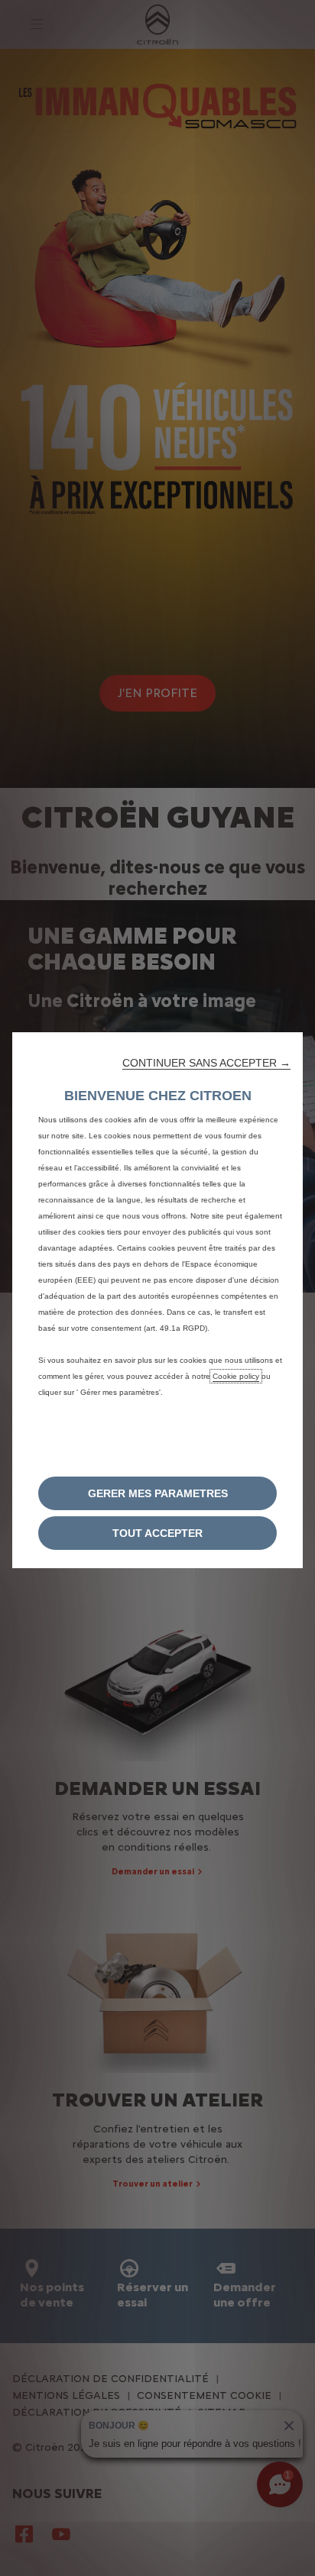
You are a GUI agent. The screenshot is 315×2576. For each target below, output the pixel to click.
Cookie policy (236, 1376)
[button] (206, 1063)
